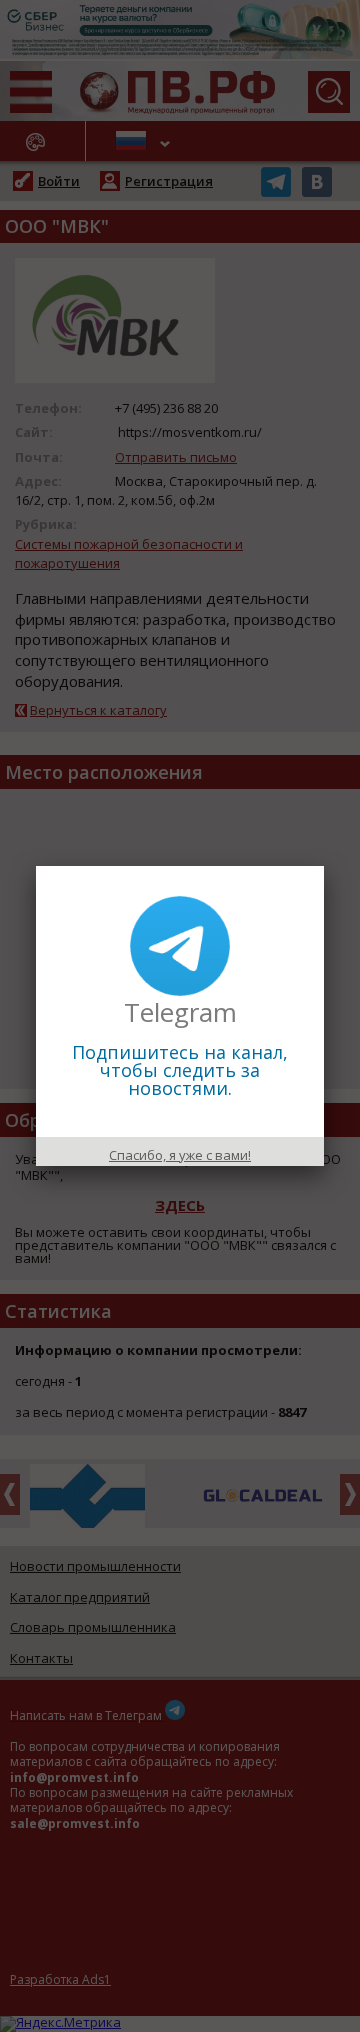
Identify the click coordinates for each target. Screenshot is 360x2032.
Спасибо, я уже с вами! (180, 1155)
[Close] (324, 866)
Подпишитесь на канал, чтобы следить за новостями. (180, 1070)
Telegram (180, 1012)
